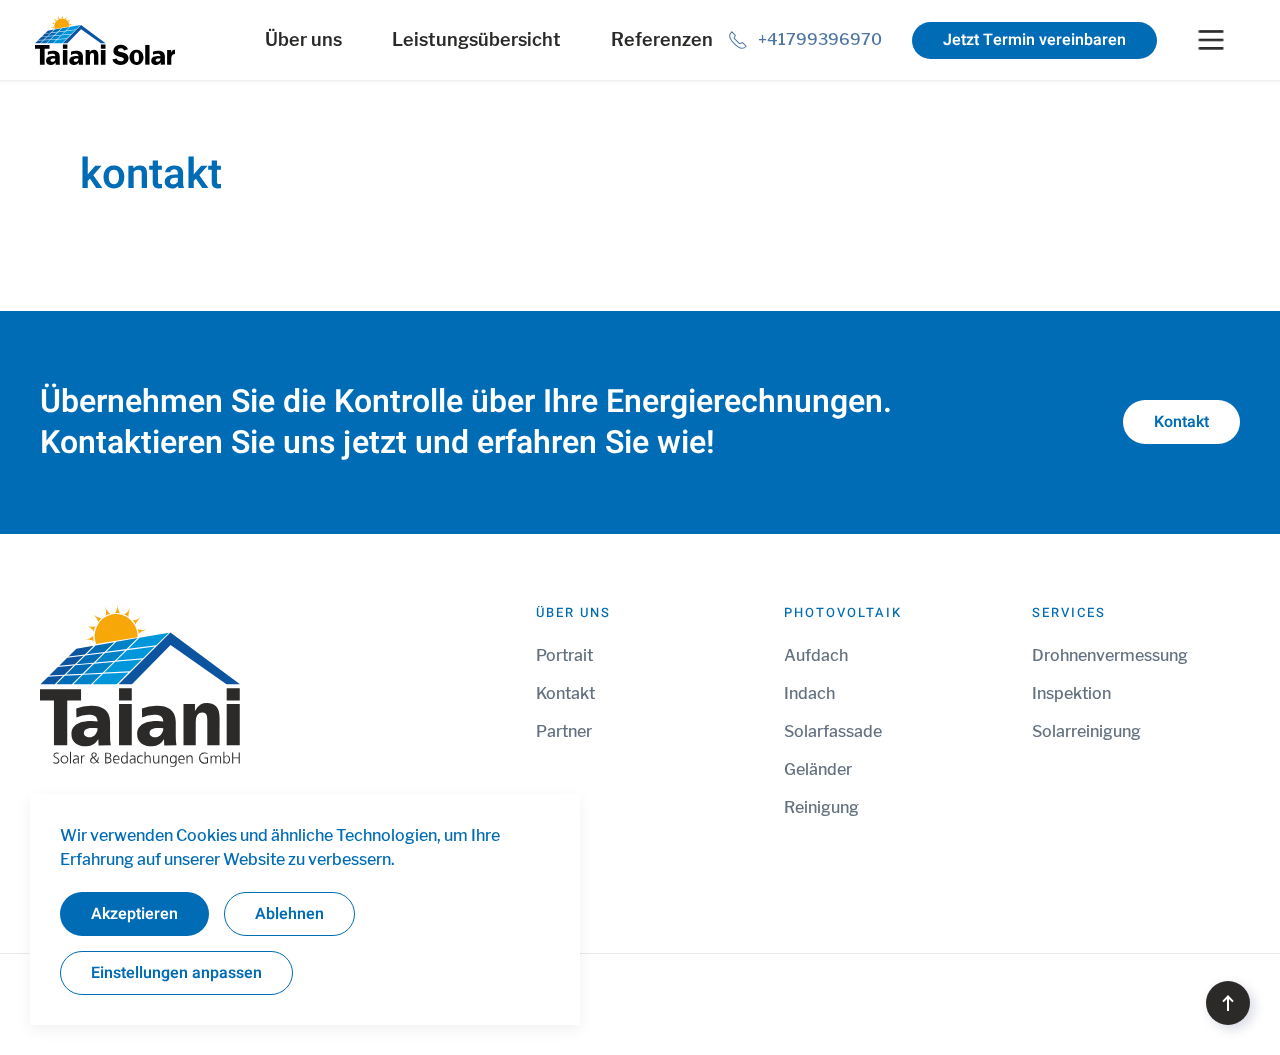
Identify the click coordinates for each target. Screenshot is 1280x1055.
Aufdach (816, 655)
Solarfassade (833, 731)
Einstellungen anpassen (176, 973)
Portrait (564, 655)
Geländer (818, 769)
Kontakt (1181, 422)
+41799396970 (820, 39)
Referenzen (662, 39)
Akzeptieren (134, 914)
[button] (1228, 1003)
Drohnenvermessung (1110, 655)
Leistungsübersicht (476, 39)
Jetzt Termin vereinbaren (1034, 40)
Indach (809, 693)
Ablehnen (289, 914)
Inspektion (1071, 693)
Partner (564, 731)
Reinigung (821, 807)
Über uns (303, 39)
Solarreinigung (1086, 731)
